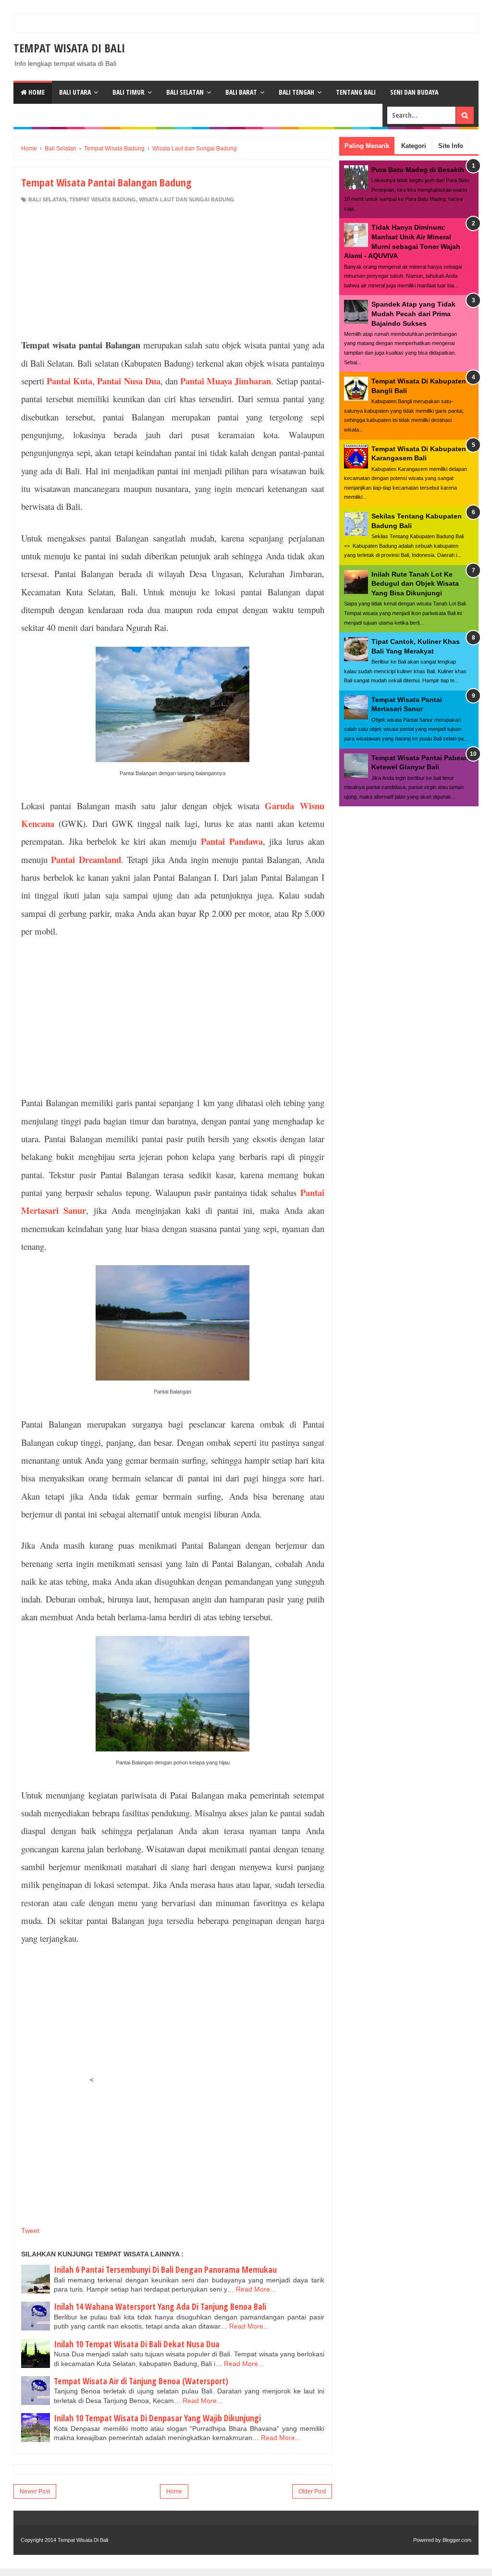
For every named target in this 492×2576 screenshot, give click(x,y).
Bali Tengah (296, 92)
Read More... (256, 2289)
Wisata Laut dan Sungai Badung (187, 199)
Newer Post (35, 2491)
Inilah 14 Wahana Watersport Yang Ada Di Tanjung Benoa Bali (160, 2306)
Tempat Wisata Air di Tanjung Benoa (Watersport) (141, 2381)
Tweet (30, 2231)
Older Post (312, 2491)
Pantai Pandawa (232, 841)
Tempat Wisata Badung (103, 199)
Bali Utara (75, 92)
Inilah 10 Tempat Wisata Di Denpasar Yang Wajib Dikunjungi (157, 2418)
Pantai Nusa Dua (129, 381)
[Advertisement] (172, 268)
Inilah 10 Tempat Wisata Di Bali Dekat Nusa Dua (137, 2344)
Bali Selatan (185, 92)
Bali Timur (129, 92)
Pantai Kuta (69, 381)
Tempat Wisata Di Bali (69, 48)
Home (36, 92)
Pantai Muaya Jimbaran (226, 381)
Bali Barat (241, 92)
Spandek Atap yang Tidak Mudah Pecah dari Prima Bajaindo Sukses (413, 314)
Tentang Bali (356, 92)
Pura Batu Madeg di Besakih (418, 170)
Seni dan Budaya (414, 92)
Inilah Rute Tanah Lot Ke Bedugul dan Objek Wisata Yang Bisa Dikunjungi (415, 584)
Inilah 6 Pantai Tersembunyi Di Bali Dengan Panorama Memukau (165, 2269)
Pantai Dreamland (86, 859)
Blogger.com (457, 2540)
